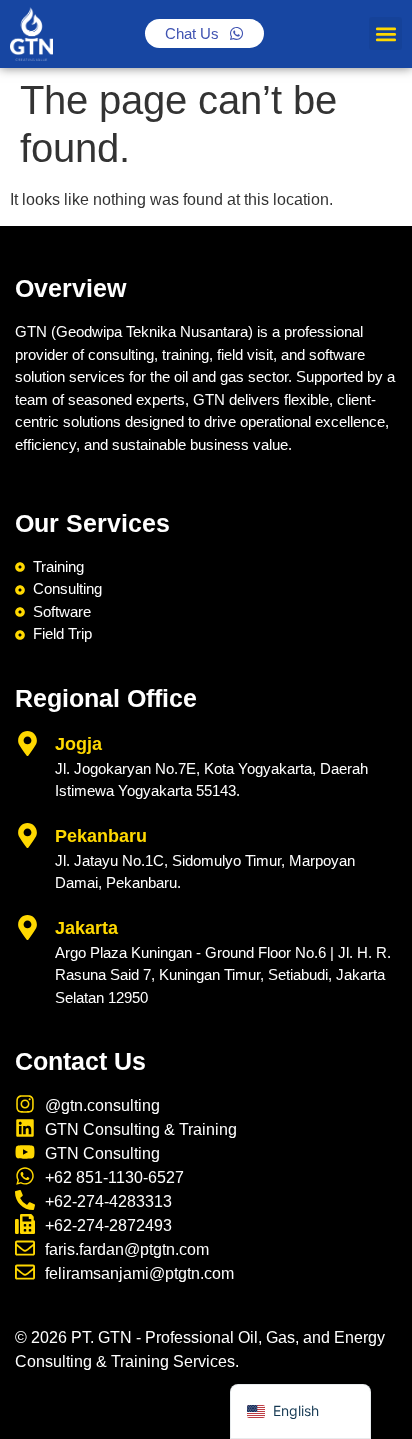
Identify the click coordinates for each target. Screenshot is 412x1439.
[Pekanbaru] (27, 835)
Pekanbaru (101, 836)
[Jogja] (27, 743)
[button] (385, 33)
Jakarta (86, 928)
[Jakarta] (27, 927)
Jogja (78, 744)
